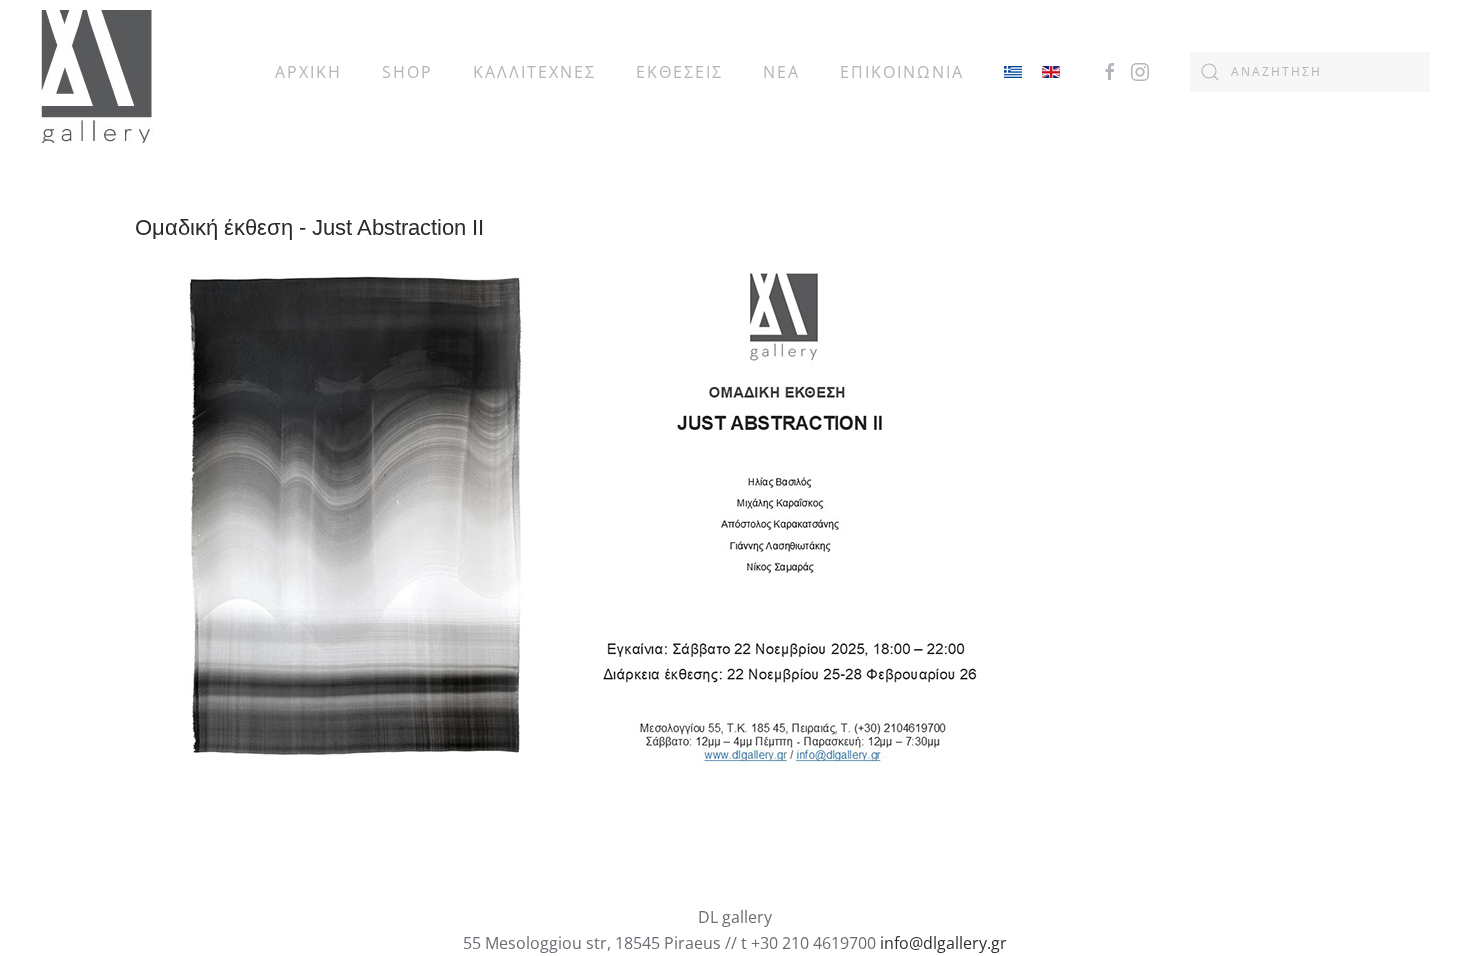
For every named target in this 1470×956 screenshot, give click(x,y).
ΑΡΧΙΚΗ (308, 72)
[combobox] (1310, 72)
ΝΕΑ (781, 72)
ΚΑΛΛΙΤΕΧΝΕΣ (534, 72)
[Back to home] (96, 71)
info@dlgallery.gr (943, 943)
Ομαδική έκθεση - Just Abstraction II (309, 227)
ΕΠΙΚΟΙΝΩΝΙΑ (902, 72)
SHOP (407, 72)
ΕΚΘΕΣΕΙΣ (679, 72)
